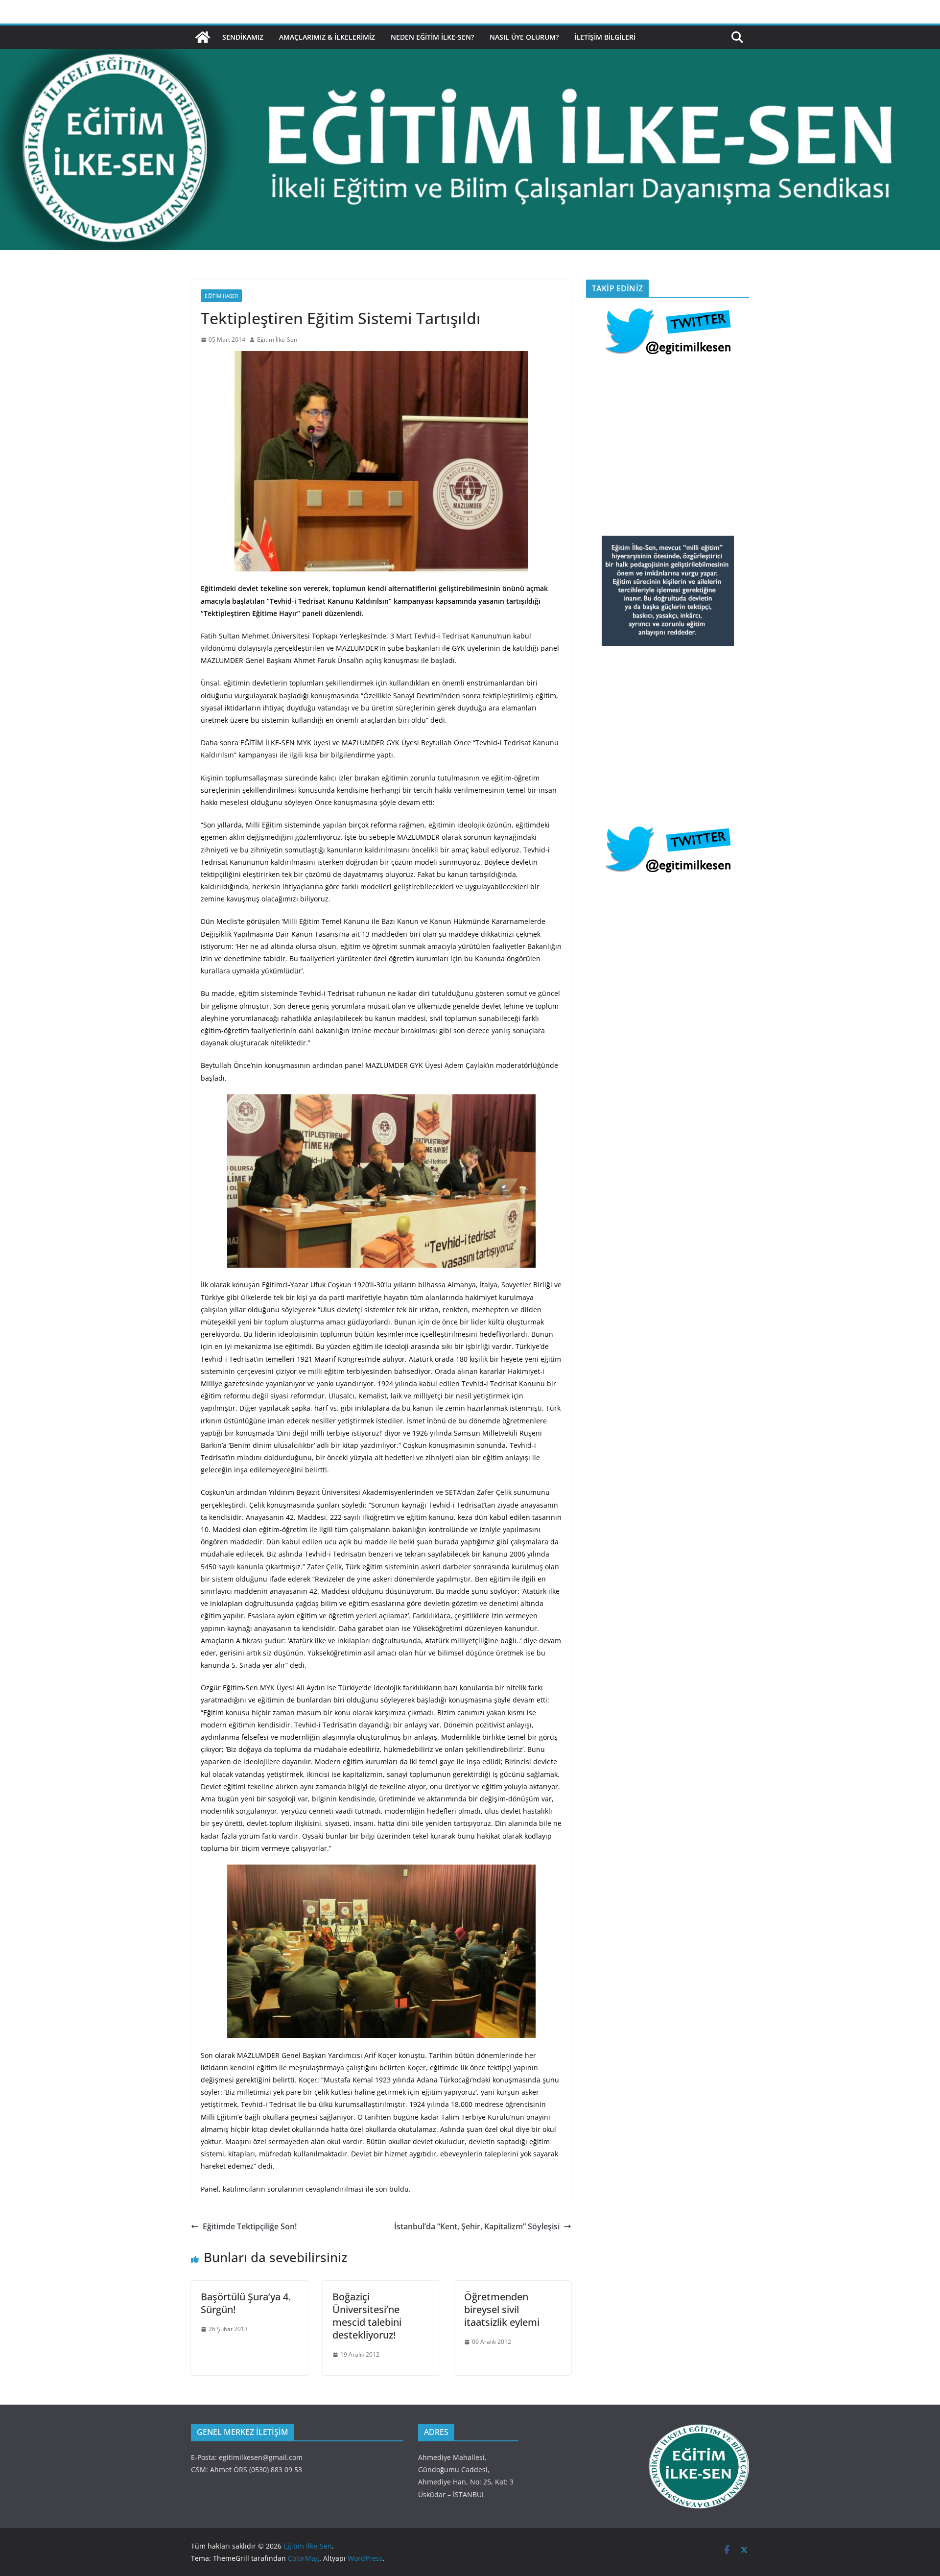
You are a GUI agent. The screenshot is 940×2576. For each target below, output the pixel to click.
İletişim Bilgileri (605, 37)
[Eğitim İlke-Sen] (203, 37)
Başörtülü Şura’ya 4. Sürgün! (246, 2303)
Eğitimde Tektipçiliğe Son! (250, 2226)
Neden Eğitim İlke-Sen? (432, 37)
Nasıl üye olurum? (524, 37)
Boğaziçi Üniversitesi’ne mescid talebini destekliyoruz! (367, 2316)
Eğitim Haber (221, 296)
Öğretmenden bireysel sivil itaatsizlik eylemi (502, 2309)
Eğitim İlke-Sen (277, 340)
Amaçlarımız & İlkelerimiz (327, 37)
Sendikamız (243, 37)
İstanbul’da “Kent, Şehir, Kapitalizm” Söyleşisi (477, 2226)
